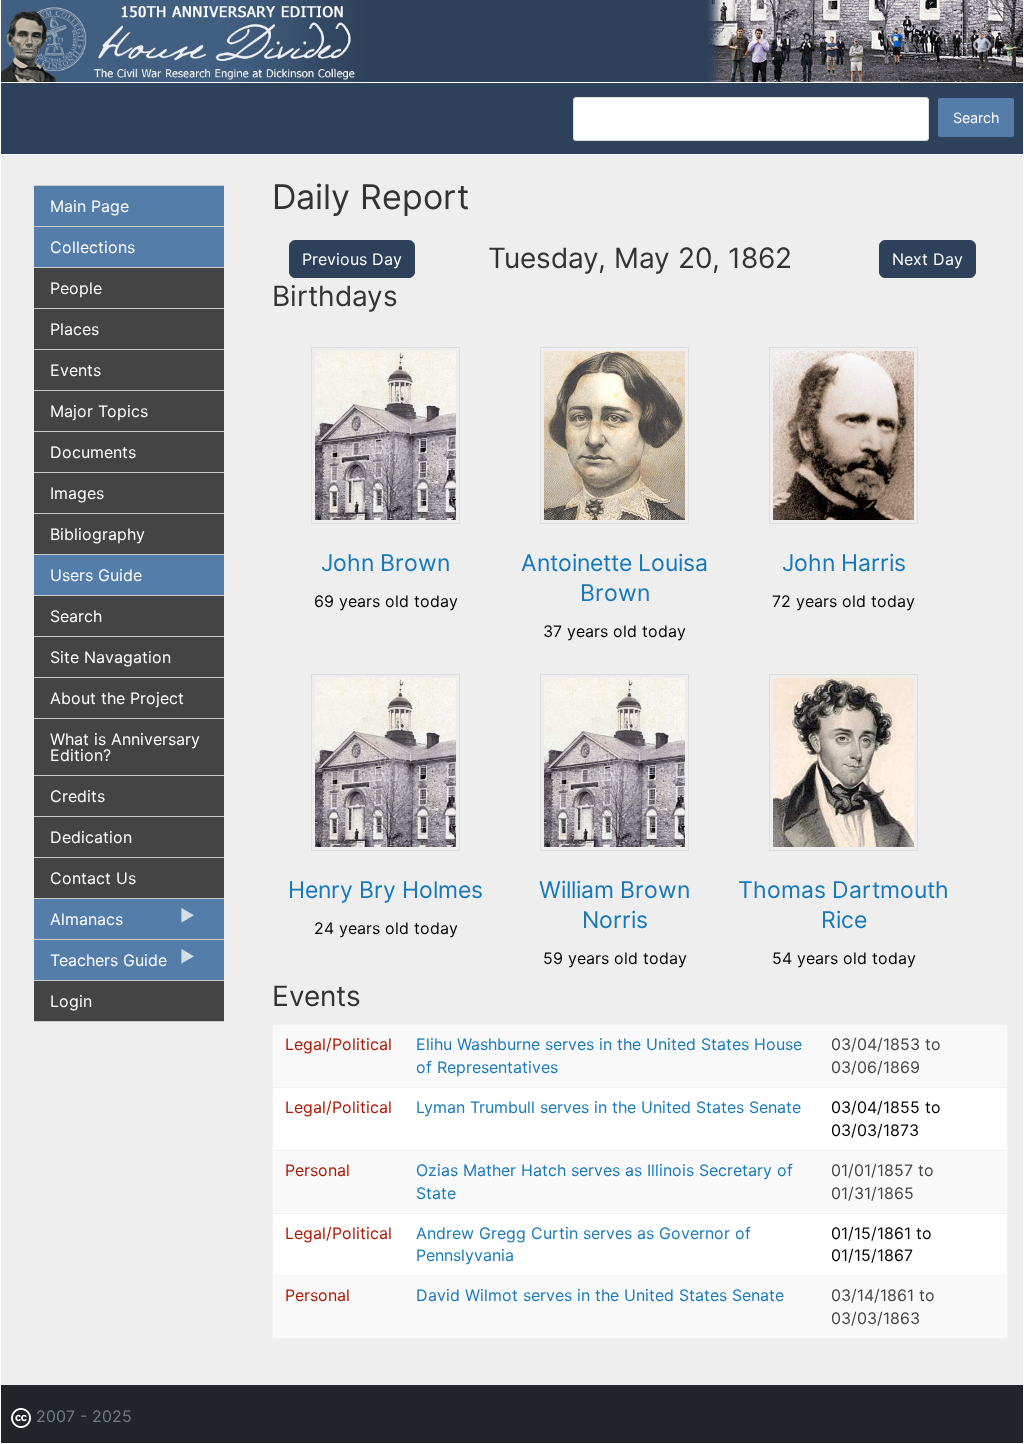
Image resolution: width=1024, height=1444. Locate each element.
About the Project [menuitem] (117, 698)
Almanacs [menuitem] (78, 924)
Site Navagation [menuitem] (110, 657)
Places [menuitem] (74, 329)
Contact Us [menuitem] (93, 878)
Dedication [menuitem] (91, 837)
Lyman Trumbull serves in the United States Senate (608, 1107)
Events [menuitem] (75, 370)
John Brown (385, 563)
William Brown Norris (614, 905)
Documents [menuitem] (93, 452)
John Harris (844, 563)
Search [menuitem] (76, 616)
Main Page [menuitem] (89, 206)
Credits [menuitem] (77, 796)
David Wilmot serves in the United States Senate (600, 1295)
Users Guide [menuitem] (96, 575)
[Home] (512, 40)
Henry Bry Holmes (385, 890)
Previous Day (352, 259)
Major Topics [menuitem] (99, 411)
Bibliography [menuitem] (97, 534)
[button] (385, 517)
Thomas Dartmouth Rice (843, 905)
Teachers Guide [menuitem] (100, 965)
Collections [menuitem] (92, 247)
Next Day (927, 259)
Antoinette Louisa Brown (614, 578)
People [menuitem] (76, 288)
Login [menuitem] (71, 1001)
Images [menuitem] (77, 493)
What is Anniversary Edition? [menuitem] (125, 747)
